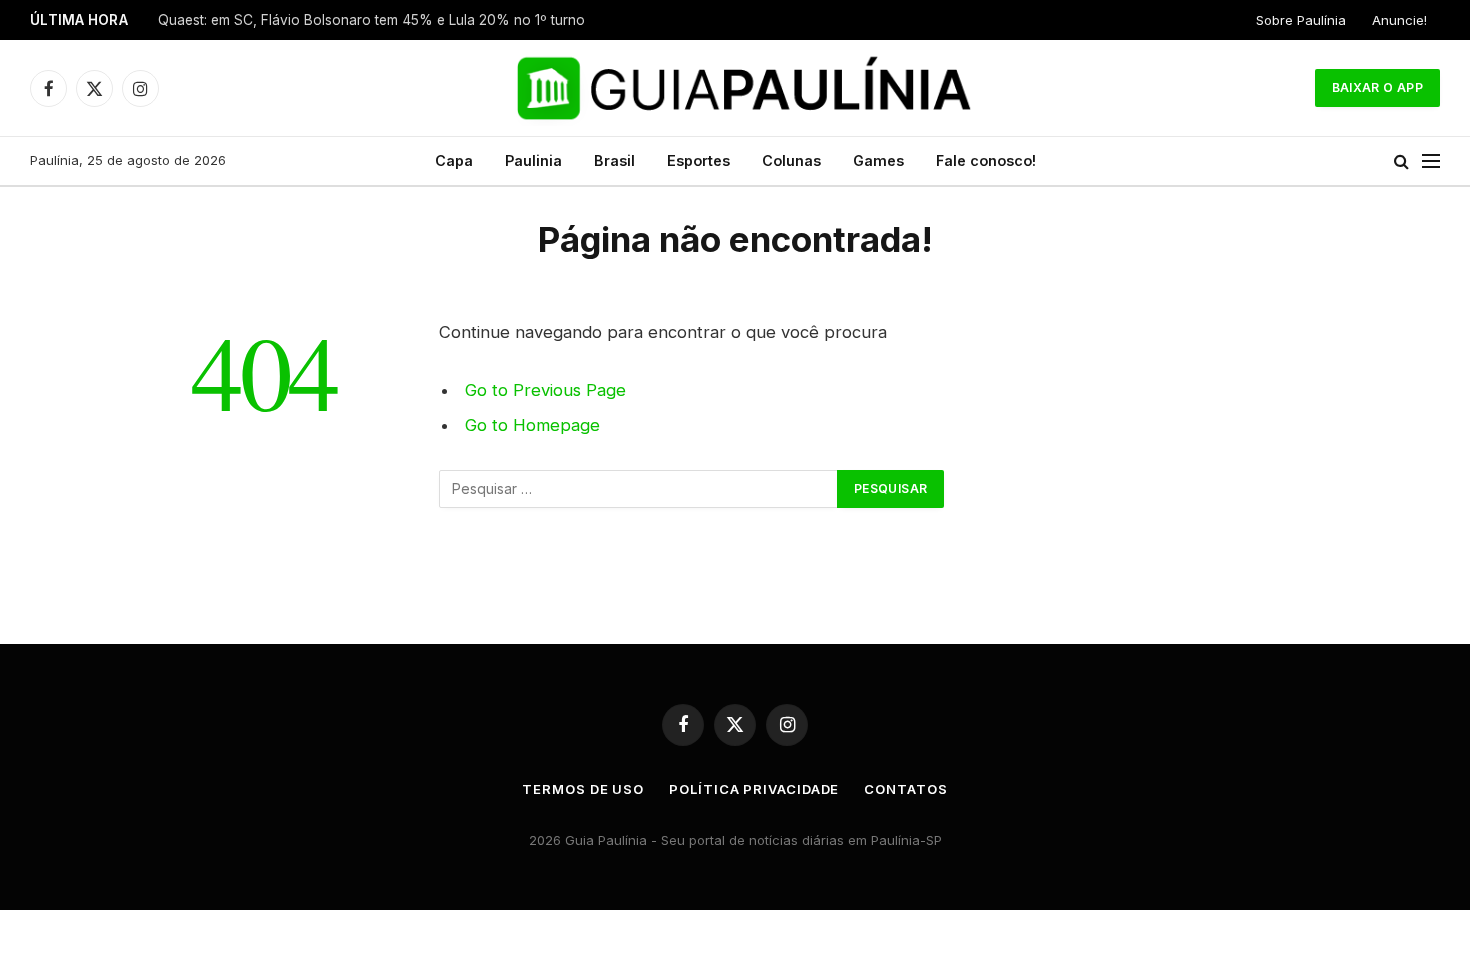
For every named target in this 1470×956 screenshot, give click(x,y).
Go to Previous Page (545, 390)
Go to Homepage (532, 425)
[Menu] (1431, 161)
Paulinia (533, 160)
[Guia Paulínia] (735, 88)
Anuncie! (1399, 20)
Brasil (614, 160)
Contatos (905, 789)
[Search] (1401, 161)
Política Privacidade (754, 789)
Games (878, 160)
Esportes (698, 160)
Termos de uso (583, 789)
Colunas (791, 160)
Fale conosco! (986, 160)
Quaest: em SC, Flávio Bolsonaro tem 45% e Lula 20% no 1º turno (371, 20)
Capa (454, 160)
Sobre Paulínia (1301, 20)
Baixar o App (1377, 87)
